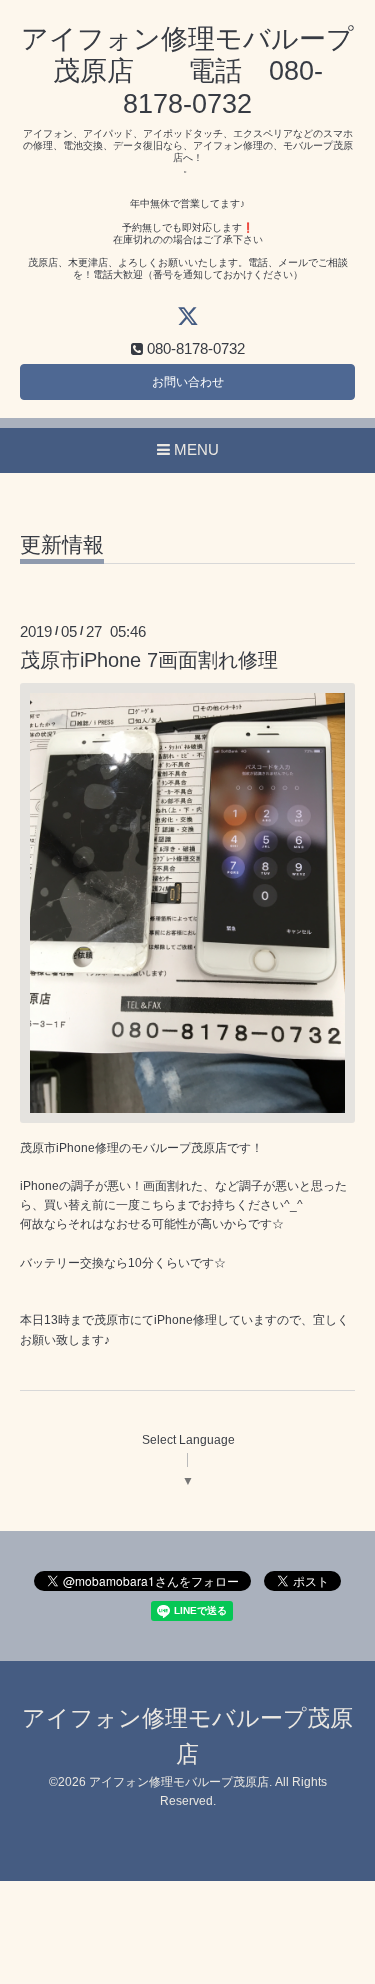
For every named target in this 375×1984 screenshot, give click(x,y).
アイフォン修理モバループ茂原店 (179, 1782)
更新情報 (62, 545)
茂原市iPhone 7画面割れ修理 (149, 660)
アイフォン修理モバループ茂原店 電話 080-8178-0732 (187, 71)
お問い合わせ (188, 382)
